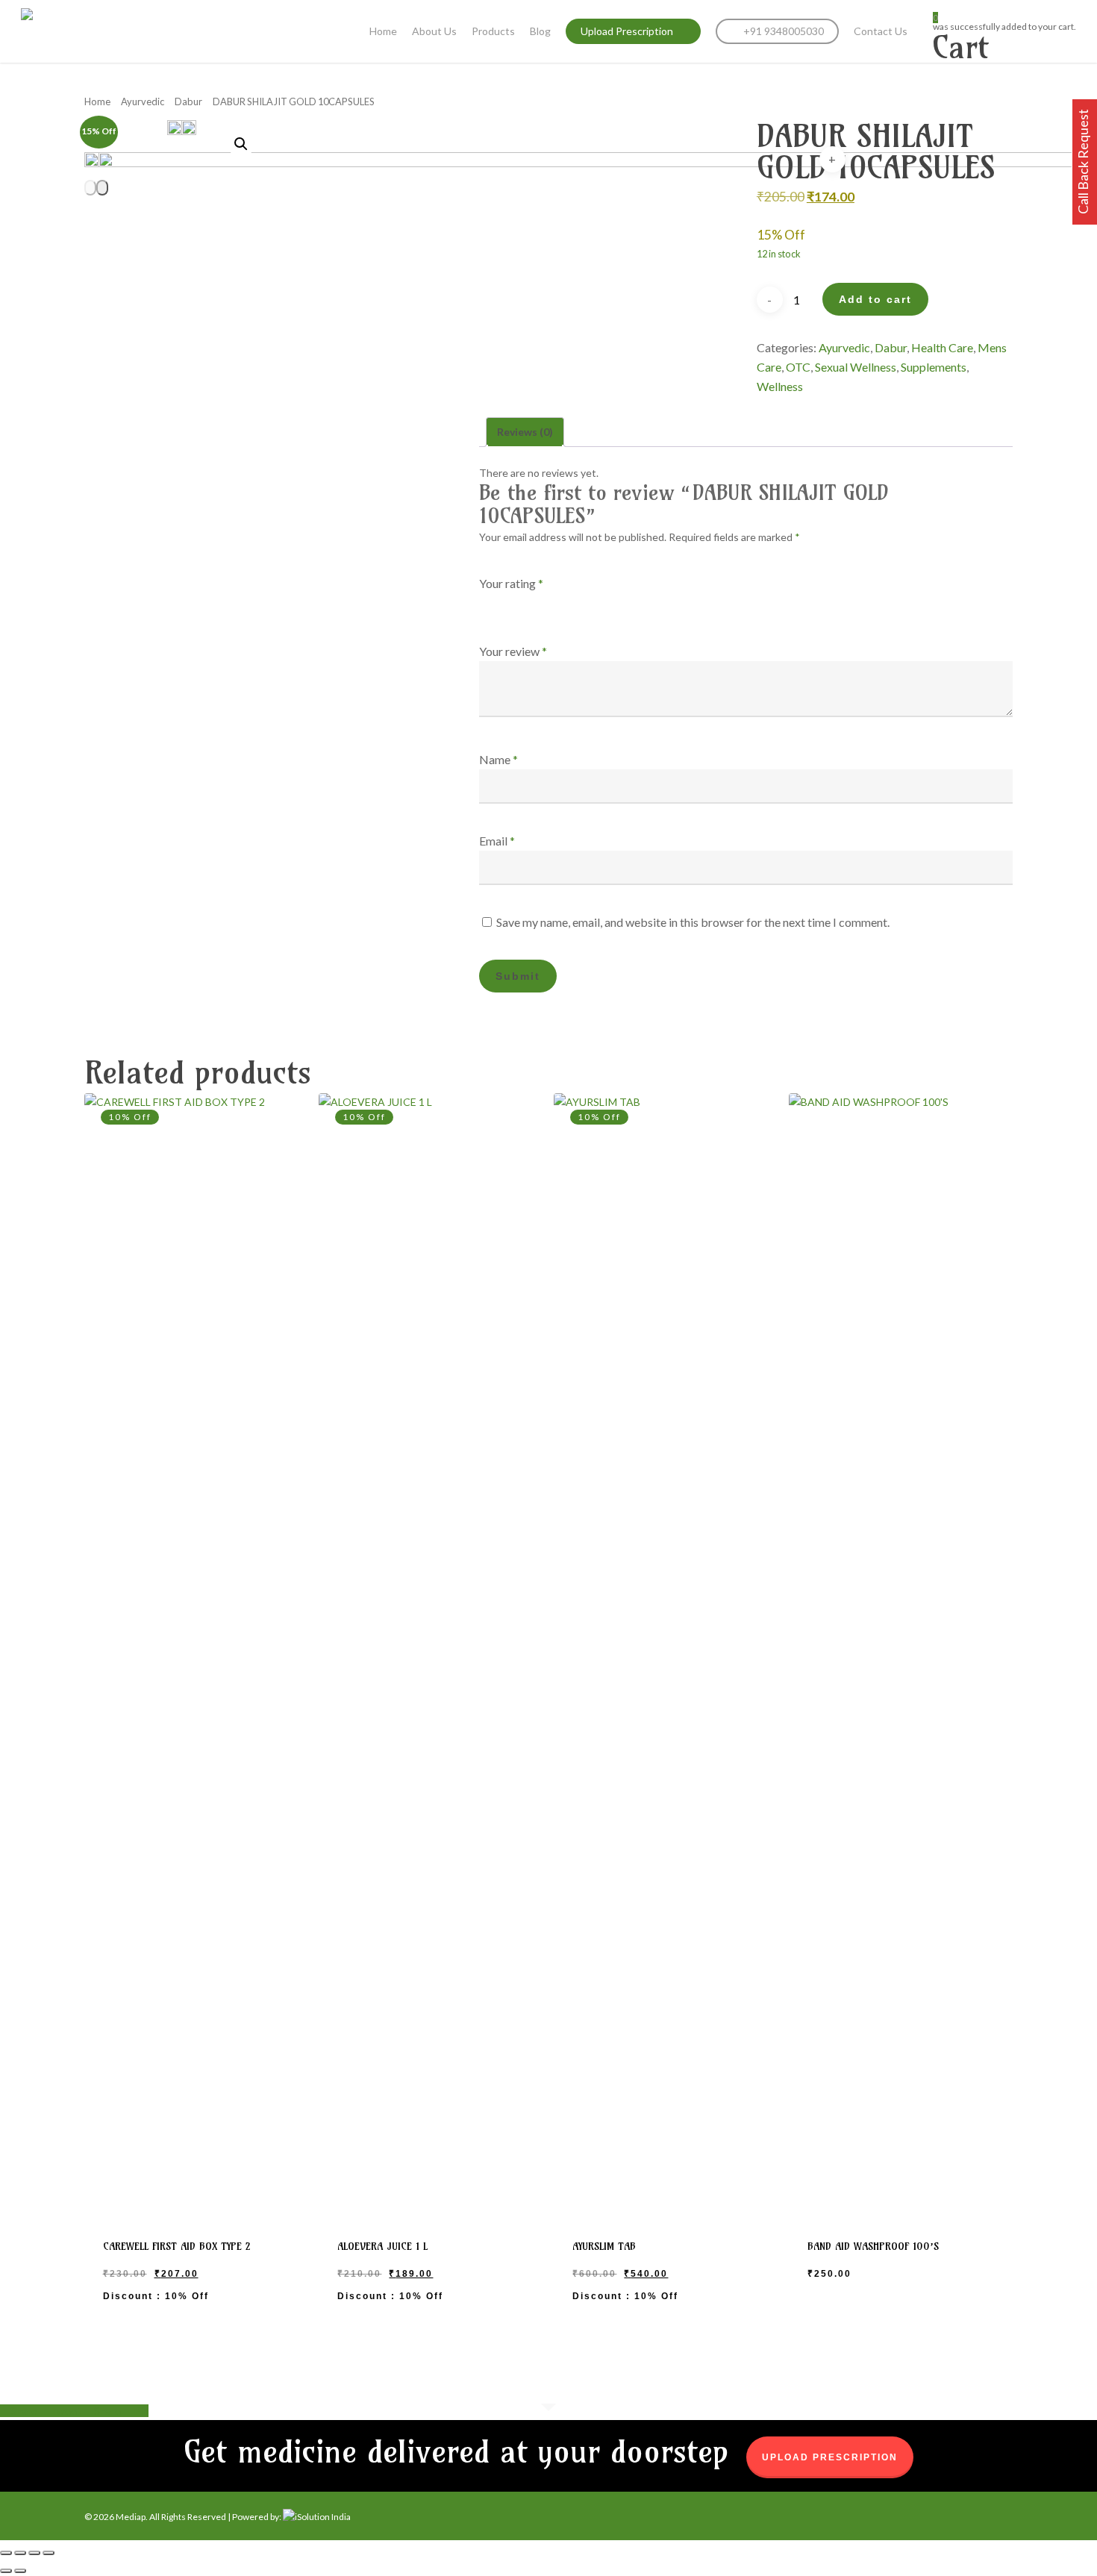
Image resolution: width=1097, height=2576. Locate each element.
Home (97, 101)
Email (497, 841)
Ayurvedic (143, 101)
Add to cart (875, 299)
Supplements (934, 367)
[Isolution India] (317, 2517)
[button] (241, 144)
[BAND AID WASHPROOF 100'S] (900, 1653)
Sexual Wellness (856, 367)
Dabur (188, 101)
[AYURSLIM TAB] (665, 1653)
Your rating (511, 583)
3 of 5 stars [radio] (528, 602)
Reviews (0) (525, 432)
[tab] (525, 432)
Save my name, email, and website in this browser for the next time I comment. (693, 922)
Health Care (942, 347)
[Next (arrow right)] (20, 2571)
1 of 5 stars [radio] (488, 602)
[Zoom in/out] (6, 2553)
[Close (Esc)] (49, 2553)
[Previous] (90, 188)
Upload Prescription (830, 2457)
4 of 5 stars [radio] (548, 602)
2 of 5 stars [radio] (508, 602)
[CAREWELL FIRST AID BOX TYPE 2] (196, 1653)
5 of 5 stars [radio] (569, 602)
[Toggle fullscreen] (20, 2553)
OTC (798, 367)
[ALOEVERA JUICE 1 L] (430, 1653)
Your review (513, 651)
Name (499, 759)
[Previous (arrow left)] (6, 2571)
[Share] (34, 2553)
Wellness (780, 386)
